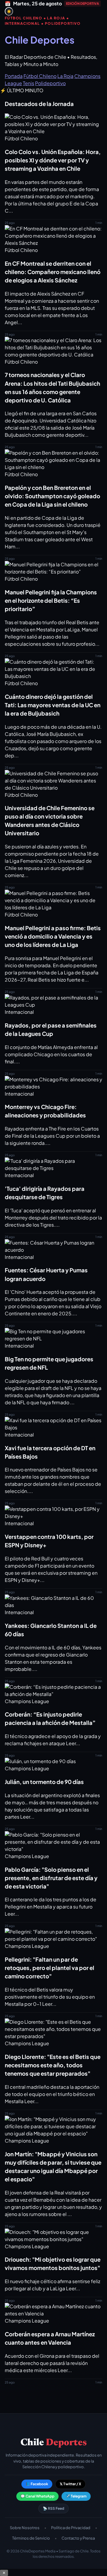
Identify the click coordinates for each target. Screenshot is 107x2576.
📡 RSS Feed (53, 2508)
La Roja (65, 76)
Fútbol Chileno (40, 76)
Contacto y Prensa (78, 2538)
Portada (14, 76)
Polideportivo (50, 83)
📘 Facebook (37, 2484)
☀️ (9, 11)
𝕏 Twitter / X (70, 2484)
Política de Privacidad (71, 2528)
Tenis (29, 83)
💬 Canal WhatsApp (37, 2496)
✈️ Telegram (76, 2496)
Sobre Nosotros (25, 2528)
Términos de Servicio (31, 2538)
